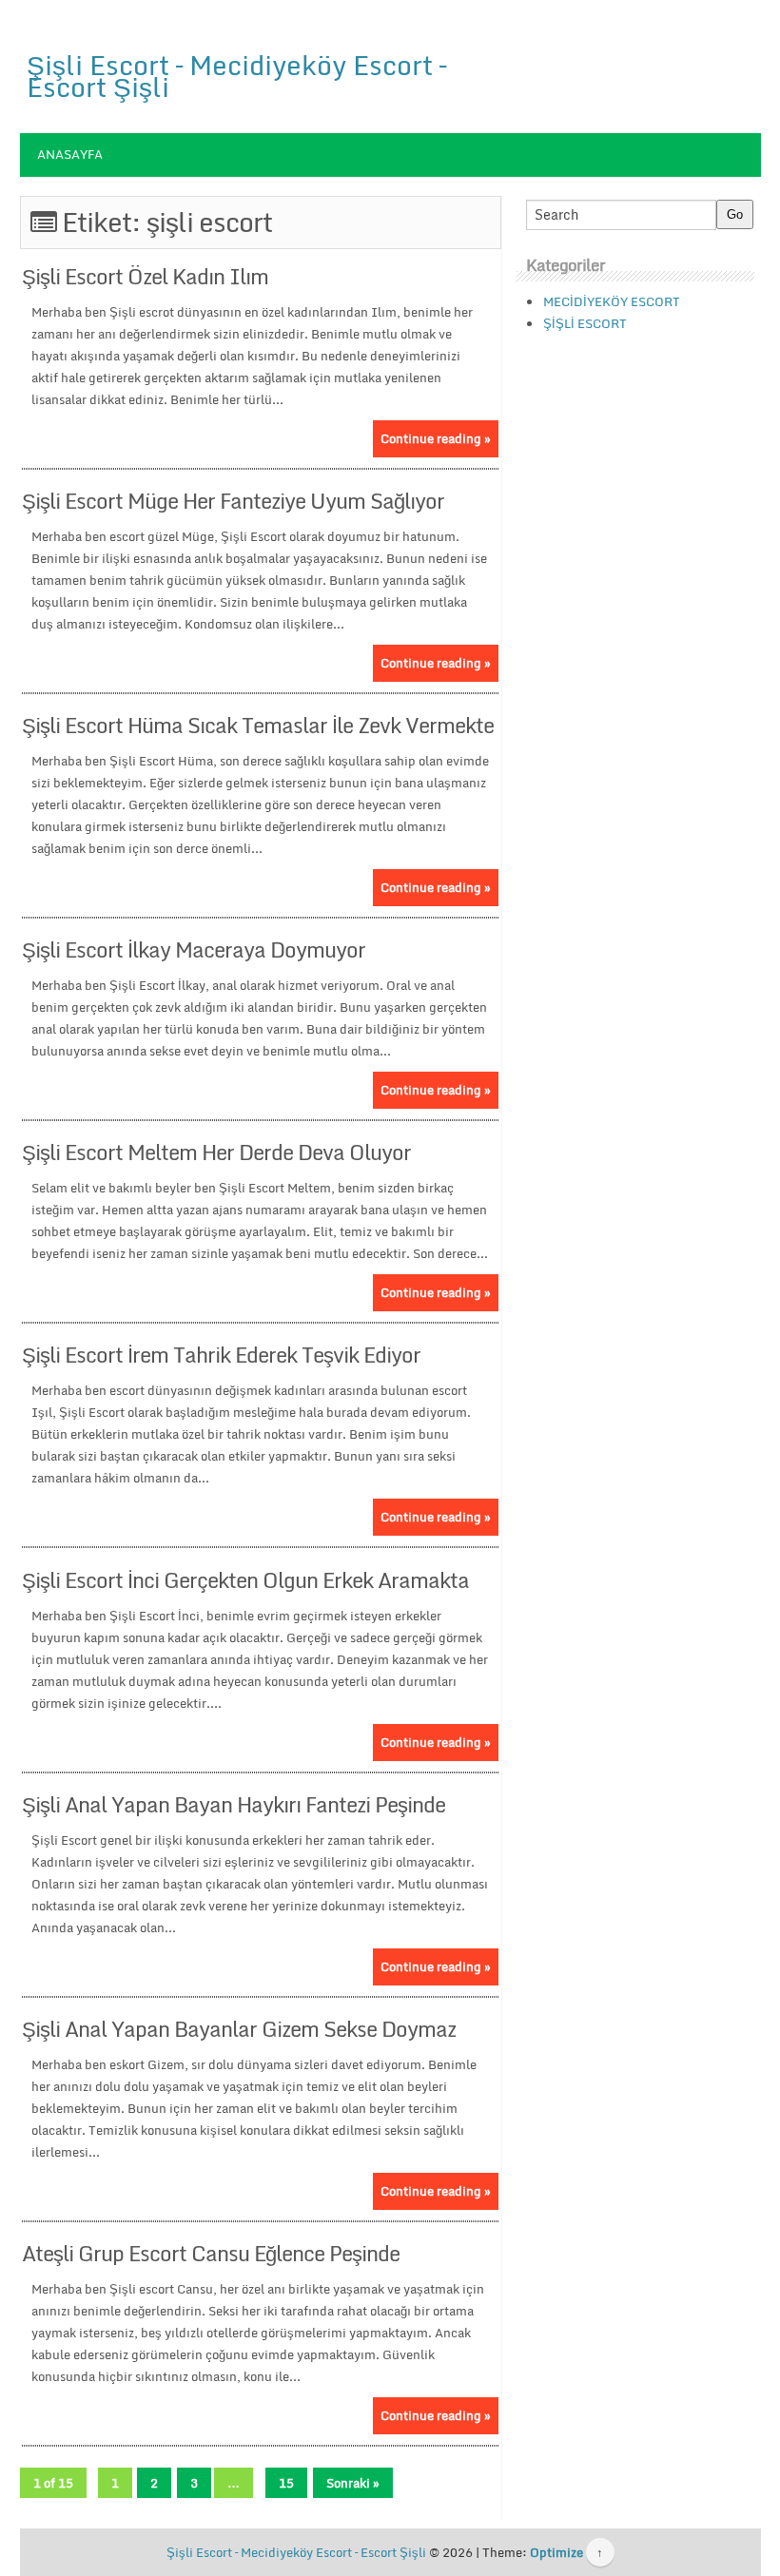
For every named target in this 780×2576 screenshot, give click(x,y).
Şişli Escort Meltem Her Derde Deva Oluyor (216, 1152)
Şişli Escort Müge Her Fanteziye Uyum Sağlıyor (233, 501)
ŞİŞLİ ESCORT (585, 323)
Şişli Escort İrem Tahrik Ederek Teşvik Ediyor (221, 1355)
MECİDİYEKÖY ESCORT (612, 301)
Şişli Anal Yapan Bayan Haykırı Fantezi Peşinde (234, 1804)
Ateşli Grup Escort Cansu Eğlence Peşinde (211, 2253)
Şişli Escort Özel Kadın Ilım (145, 276)
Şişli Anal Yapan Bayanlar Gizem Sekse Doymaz (239, 2029)
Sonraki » (353, 2483)
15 (286, 2483)
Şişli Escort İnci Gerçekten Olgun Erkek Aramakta (245, 1580)
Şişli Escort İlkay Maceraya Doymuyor (194, 949)
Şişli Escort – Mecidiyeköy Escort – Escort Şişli (236, 76)
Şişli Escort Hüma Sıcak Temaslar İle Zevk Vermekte (258, 725)
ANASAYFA (70, 154)
